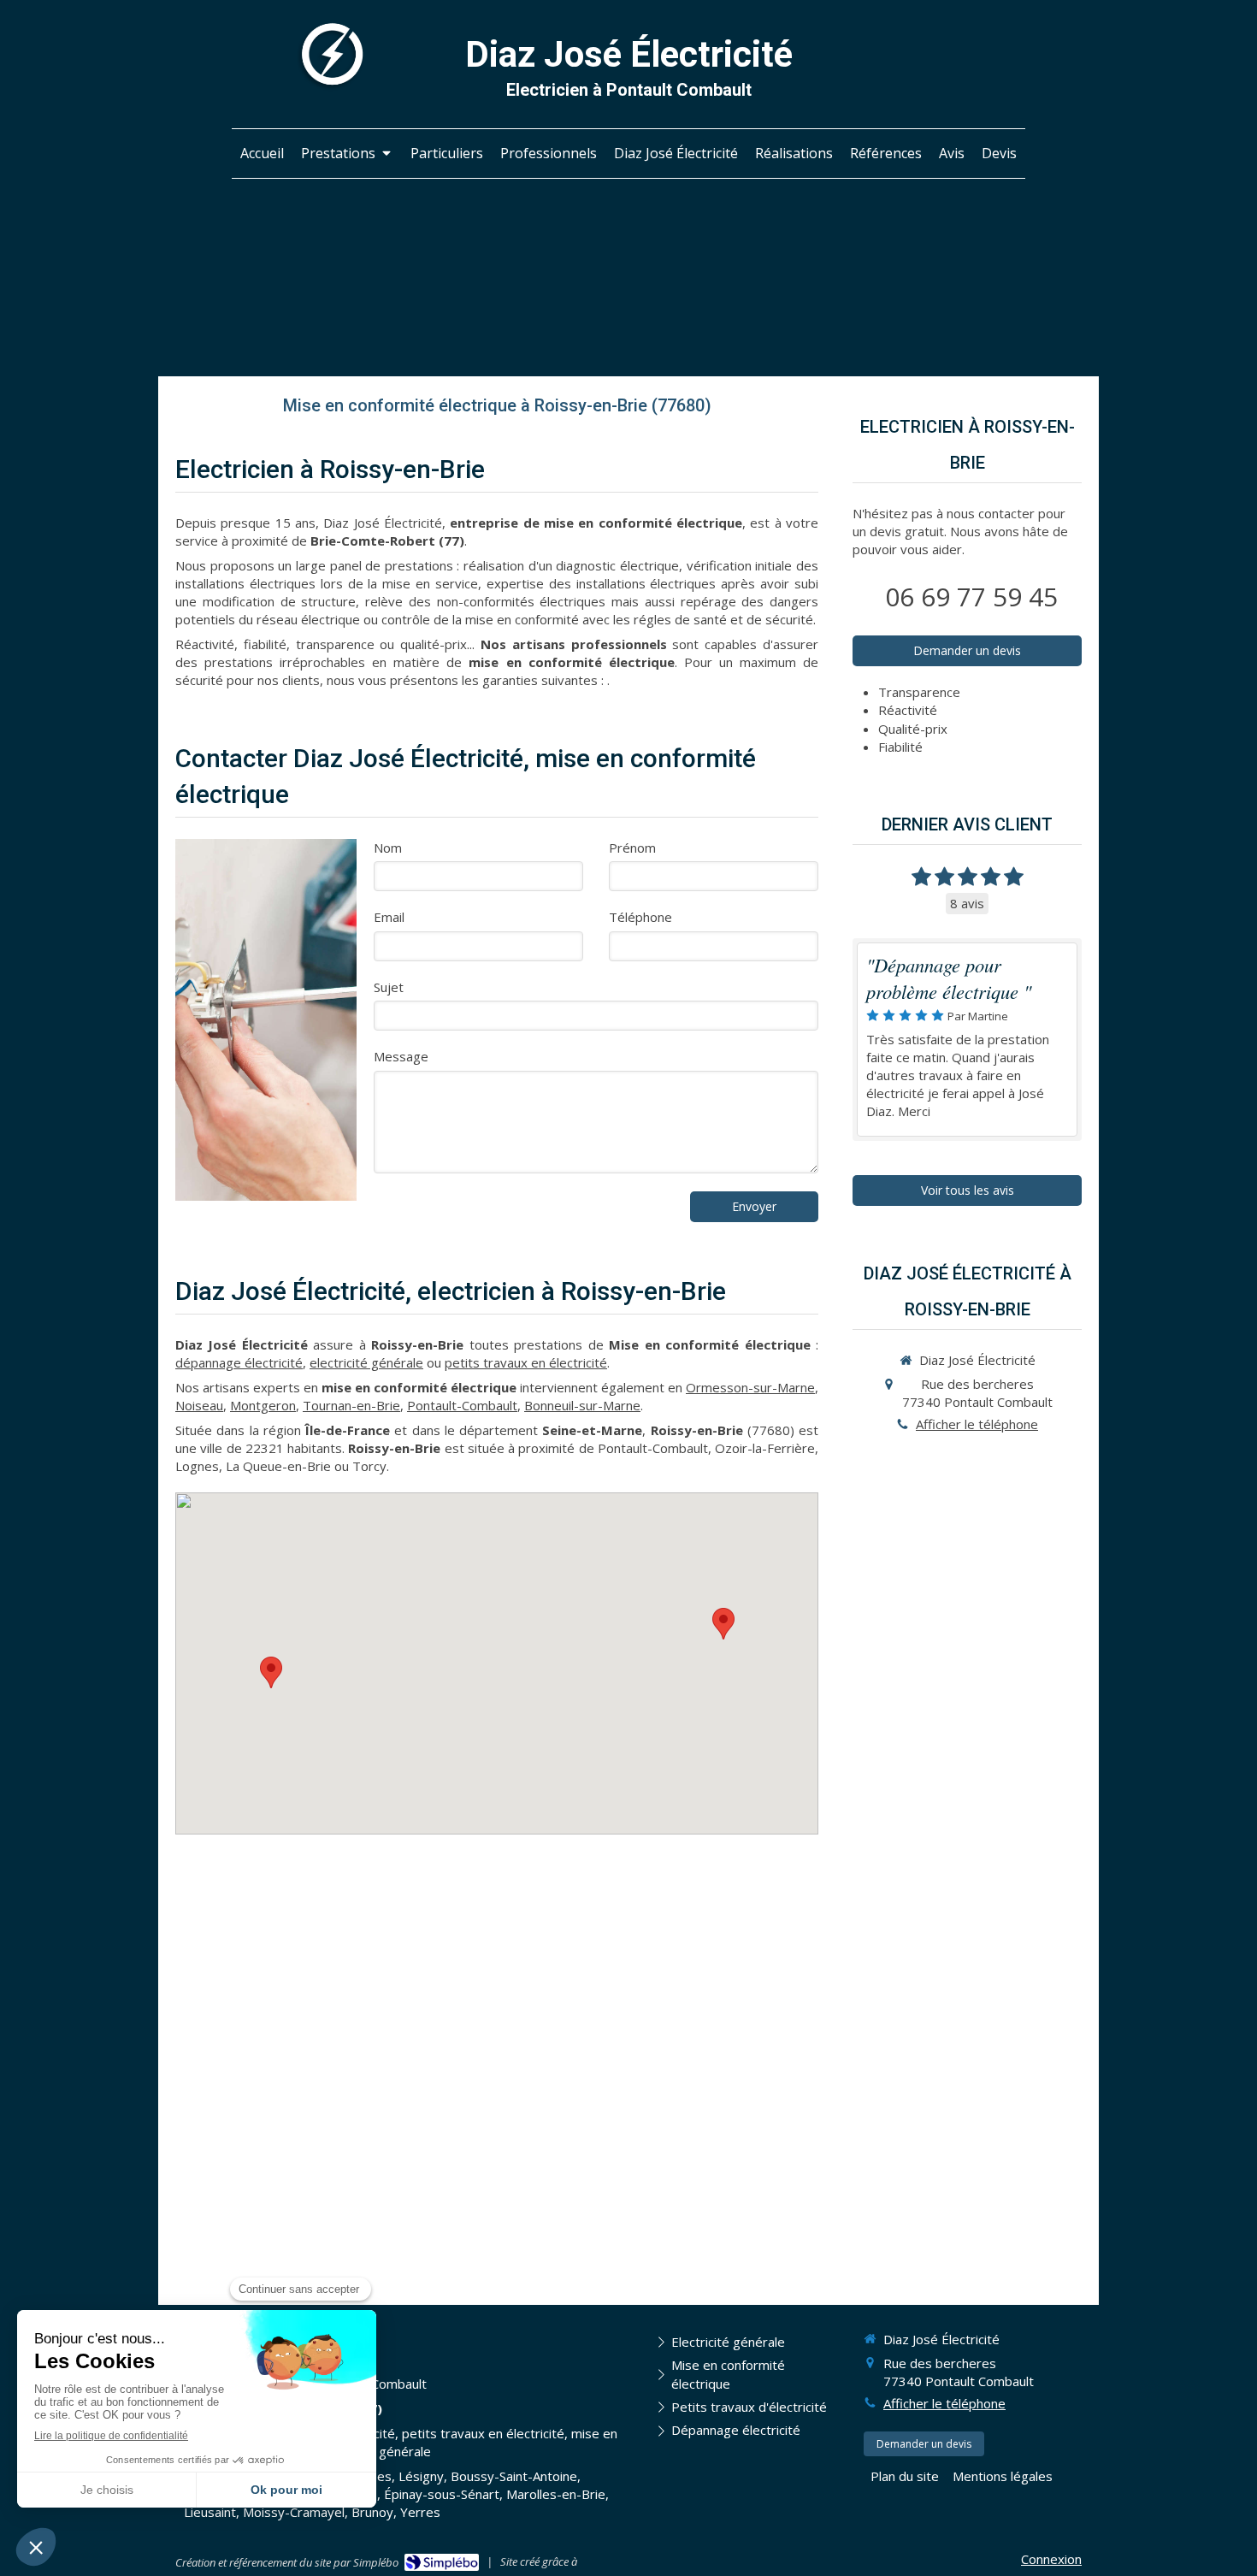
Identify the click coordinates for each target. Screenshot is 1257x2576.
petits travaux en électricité (526, 1362)
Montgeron (263, 1405)
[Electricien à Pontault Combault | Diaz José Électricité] (330, 56)
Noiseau (199, 1405)
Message (401, 1056)
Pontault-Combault (462, 1405)
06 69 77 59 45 (971, 597)
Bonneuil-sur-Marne (582, 1405)
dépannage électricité (239, 1362)
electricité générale (366, 1362)
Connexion (1051, 2559)
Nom (388, 848)
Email (389, 917)
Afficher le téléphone (977, 1424)
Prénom (632, 848)
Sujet (389, 987)
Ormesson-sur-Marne (750, 1387)
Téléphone (640, 917)
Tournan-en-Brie (351, 1405)
